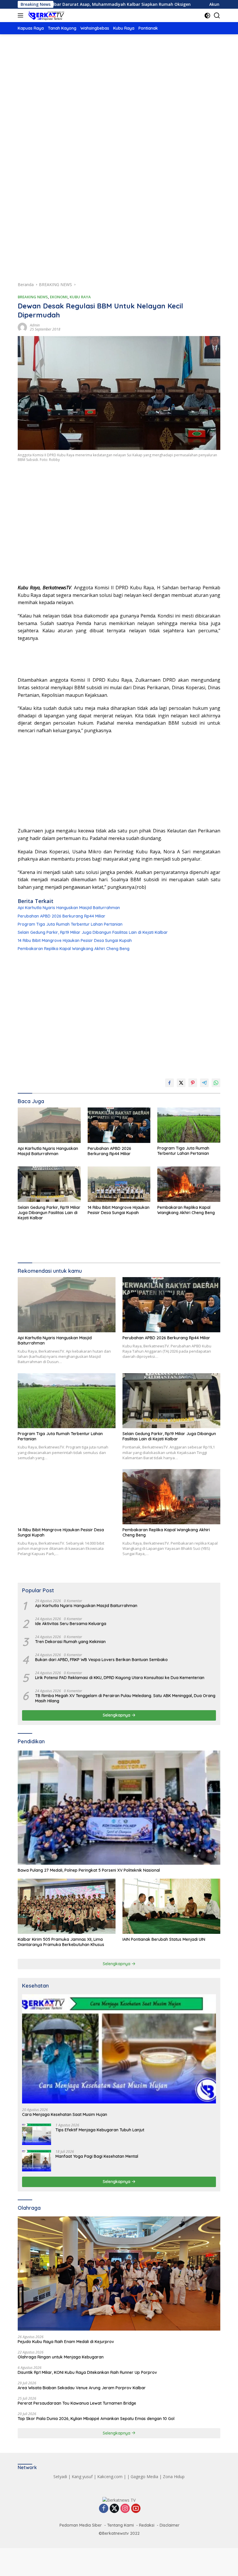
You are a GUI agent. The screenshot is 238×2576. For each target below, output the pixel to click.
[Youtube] (136, 2509)
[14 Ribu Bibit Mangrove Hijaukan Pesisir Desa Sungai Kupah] (119, 1184)
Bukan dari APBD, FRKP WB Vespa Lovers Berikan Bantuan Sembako (101, 1660)
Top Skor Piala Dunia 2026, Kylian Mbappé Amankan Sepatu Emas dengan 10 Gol (96, 2419)
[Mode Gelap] (207, 16)
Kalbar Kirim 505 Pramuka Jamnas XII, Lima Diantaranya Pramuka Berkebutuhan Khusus (61, 1942)
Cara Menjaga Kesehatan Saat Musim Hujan (65, 2114)
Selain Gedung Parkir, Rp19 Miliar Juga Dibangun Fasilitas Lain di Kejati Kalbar (93, 932)
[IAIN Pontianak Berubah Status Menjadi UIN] (171, 1906)
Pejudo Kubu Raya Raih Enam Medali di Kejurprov (66, 2342)
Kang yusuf (82, 2477)
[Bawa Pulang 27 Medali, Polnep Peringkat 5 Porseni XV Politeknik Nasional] (119, 1808)
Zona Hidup (174, 2477)
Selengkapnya (117, 1715)
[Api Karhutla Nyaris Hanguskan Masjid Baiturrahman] (49, 1125)
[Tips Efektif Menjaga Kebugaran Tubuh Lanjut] (37, 2134)
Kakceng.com (110, 2477)
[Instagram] (125, 2509)
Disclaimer (170, 2525)
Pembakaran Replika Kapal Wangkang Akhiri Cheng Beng (74, 949)
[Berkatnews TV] (46, 15)
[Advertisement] (119, 88)
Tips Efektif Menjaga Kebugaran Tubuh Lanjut (100, 2130)
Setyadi (60, 2477)
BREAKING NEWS (33, 297)
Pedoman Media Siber (81, 2525)
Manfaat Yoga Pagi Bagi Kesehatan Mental (97, 2156)
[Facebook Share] (170, 1083)
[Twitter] (114, 2509)
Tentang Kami (120, 2525)
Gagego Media (144, 2477)
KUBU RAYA (80, 297)
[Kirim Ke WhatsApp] (216, 1083)
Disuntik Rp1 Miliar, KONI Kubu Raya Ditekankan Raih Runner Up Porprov (87, 2372)
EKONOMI (59, 297)
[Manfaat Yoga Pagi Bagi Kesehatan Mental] (37, 2161)
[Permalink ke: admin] (22, 327)
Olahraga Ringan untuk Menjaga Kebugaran (61, 2357)
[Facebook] (104, 2509)
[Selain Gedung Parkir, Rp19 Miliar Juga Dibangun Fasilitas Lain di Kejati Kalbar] (49, 1184)
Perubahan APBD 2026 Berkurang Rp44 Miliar (62, 916)
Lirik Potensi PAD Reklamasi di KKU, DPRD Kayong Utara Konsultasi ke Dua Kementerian (120, 1678)
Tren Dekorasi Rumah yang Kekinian (70, 1642)
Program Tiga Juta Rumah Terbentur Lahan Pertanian (70, 924)
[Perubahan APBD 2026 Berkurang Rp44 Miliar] (119, 1125)
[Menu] (22, 15)
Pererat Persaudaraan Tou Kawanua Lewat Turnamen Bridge (77, 2403)
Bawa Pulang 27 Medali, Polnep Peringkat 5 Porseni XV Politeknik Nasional (89, 1870)
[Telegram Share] (204, 1083)
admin (35, 325)
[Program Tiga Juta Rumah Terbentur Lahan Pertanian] (189, 1125)
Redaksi (147, 2525)
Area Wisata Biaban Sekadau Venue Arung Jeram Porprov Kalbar (82, 2388)
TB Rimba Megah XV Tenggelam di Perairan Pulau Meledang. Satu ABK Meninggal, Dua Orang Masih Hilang (125, 1698)
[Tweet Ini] (181, 1083)
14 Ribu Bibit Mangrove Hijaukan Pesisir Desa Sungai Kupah (75, 940)
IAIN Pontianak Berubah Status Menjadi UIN (164, 1939)
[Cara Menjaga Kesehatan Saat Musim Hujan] (119, 2049)
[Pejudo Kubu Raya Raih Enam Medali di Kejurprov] (119, 2273)
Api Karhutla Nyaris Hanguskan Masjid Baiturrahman (69, 908)
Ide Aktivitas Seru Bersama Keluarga (71, 1624)
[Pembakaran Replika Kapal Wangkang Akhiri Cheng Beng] (189, 1184)
